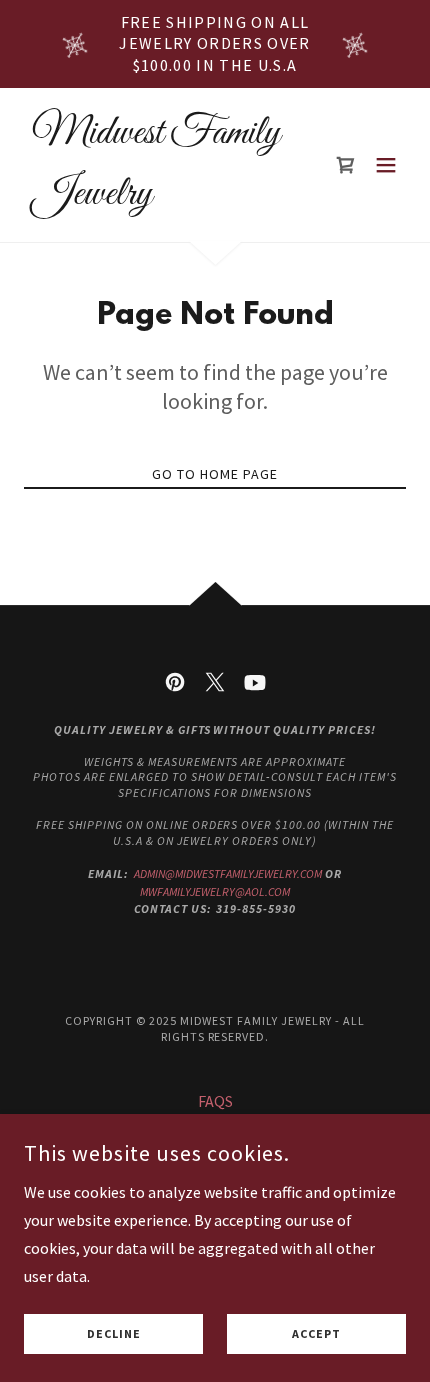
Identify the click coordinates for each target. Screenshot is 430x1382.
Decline (114, 1334)
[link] (157, 198)
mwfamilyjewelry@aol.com (215, 891)
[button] (386, 165)
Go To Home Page (215, 474)
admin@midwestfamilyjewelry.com (228, 873)
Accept (316, 1334)
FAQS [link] (215, 1101)
